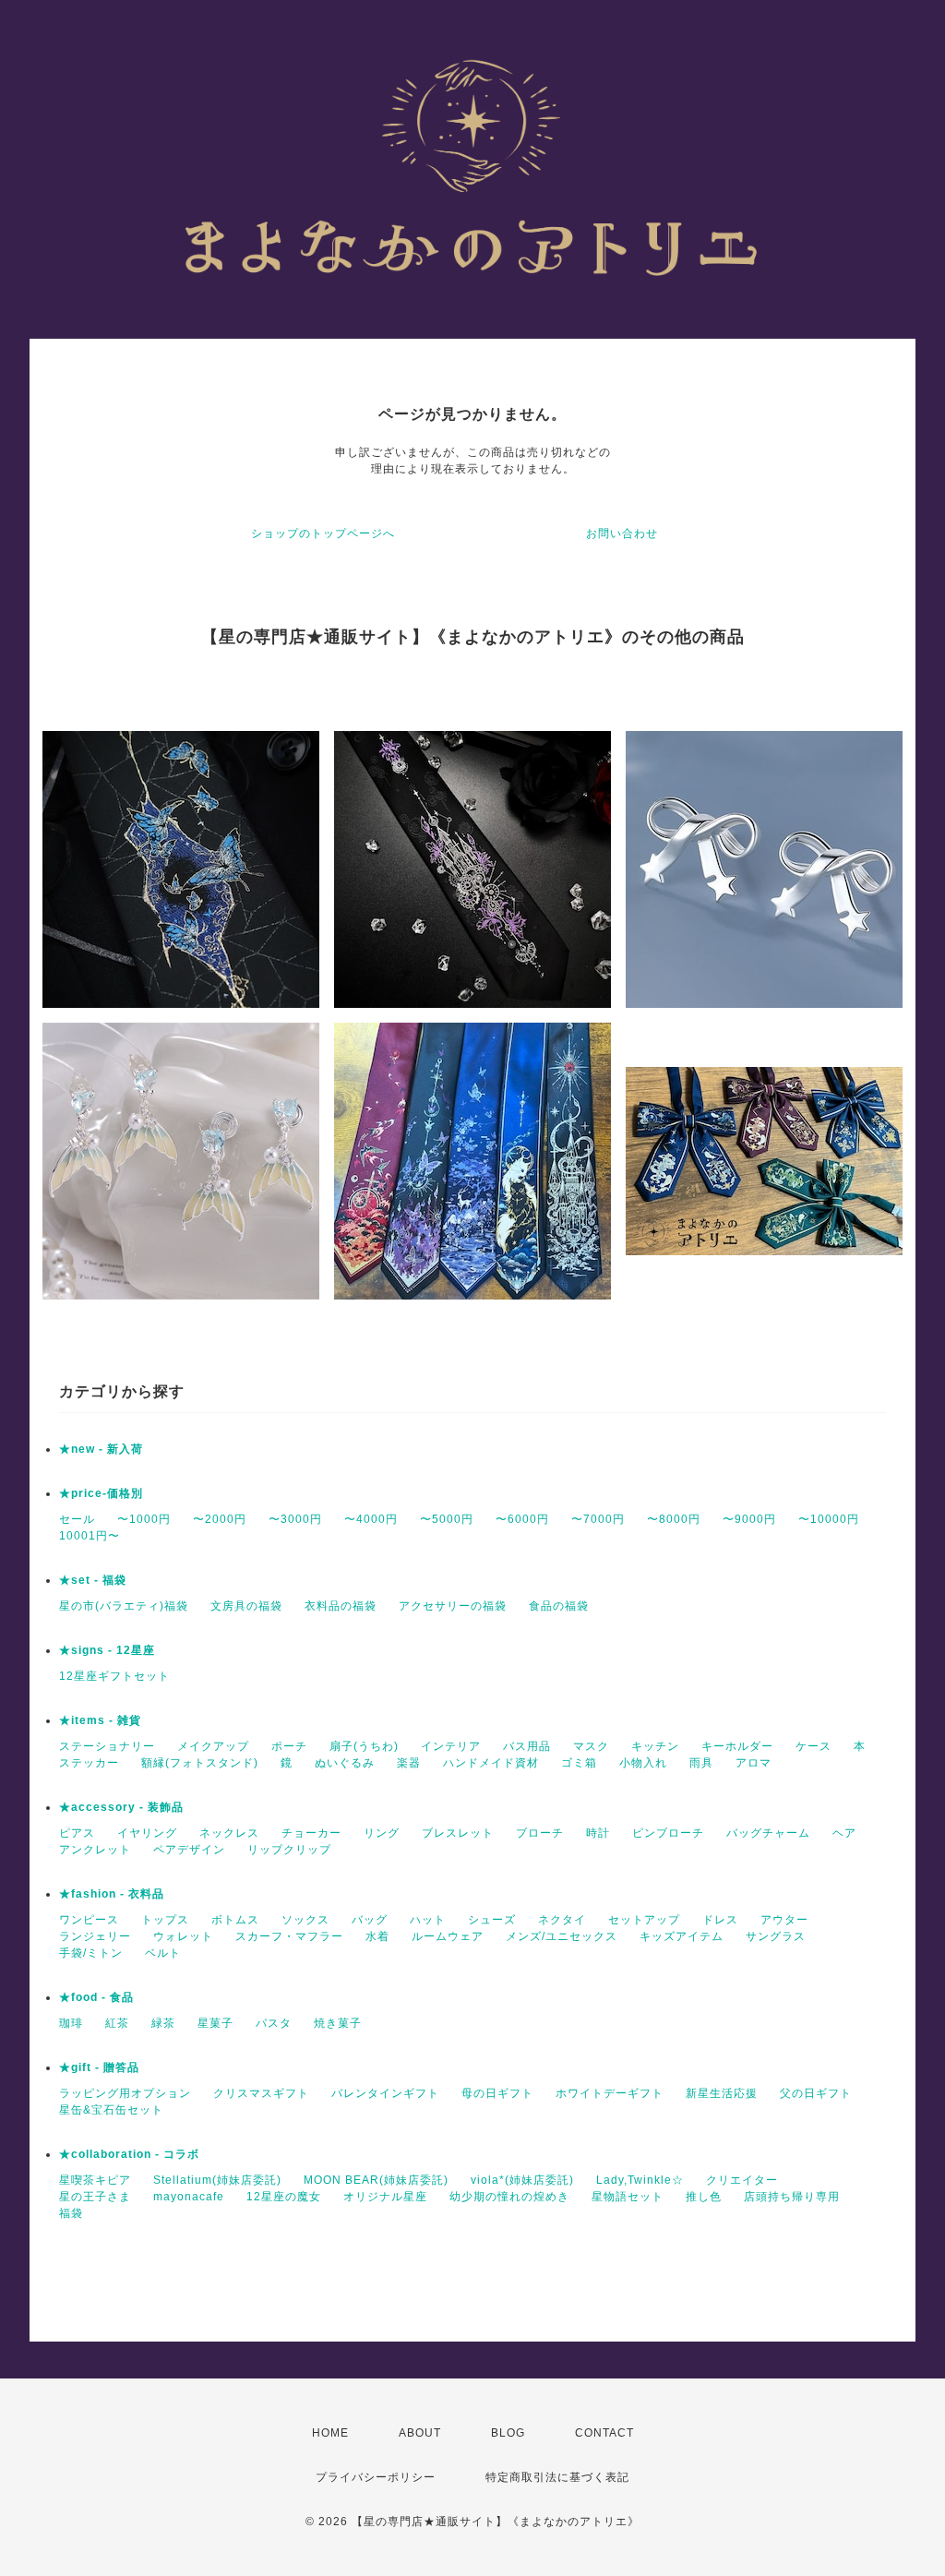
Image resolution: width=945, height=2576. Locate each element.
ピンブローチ (668, 1833)
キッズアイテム (682, 1936)
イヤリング (147, 1833)
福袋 (71, 2213)
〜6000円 (522, 1519)
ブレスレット (458, 1833)
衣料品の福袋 (341, 1606)
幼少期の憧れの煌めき (509, 2197)
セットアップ (644, 1920)
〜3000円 (295, 1519)
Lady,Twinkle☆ (640, 2180)
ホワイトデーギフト (610, 2093)
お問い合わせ (622, 533)
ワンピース (89, 1920)
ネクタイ (562, 1920)
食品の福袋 (559, 1606)
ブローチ (540, 1833)
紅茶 (117, 2023)
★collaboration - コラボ (129, 2154)
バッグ (370, 1920)
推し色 (704, 2197)
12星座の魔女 (284, 2197)
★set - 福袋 (93, 1580)
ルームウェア (448, 1936)
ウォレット (183, 1936)
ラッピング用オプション (125, 2093)
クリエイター (742, 2180)
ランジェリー (95, 1936)
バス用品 (527, 1746)
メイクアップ (213, 1746)
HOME (330, 2433)
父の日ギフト (816, 2093)
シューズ (492, 1920)
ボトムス (235, 1920)
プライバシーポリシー (376, 2477)
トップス (165, 1920)
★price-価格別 (101, 1493)
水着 (377, 1936)
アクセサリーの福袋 (453, 1606)
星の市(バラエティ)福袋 (124, 1606)
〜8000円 (674, 1519)
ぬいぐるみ (345, 1763)
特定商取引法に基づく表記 (557, 2477)
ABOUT (420, 2433)
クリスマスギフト (261, 2093)
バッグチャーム (768, 1833)
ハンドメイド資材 (491, 1763)
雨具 (701, 1763)
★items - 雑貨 (100, 1720)
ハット (428, 1920)
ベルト (163, 1953)
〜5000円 (447, 1519)
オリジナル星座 (385, 2197)
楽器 (409, 1763)
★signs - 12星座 (107, 1650)
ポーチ (289, 1746)
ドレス (720, 1920)
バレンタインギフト (385, 2093)
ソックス (305, 1920)
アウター (784, 1920)
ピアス (77, 1833)
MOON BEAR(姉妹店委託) (376, 2180)
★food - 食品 (96, 1997)
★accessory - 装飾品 (121, 1807)
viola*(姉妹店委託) (522, 2180)
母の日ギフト (497, 2093)
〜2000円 (220, 1519)
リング (382, 1833)
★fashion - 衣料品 (112, 1894)
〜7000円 (598, 1519)
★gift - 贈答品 (99, 2067)
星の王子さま (95, 2197)
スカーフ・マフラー (289, 1936)
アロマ (754, 1763)
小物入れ (643, 1763)
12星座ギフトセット (114, 1676)
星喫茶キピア (95, 2180)
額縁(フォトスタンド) (200, 1763)
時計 (598, 1833)
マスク (591, 1746)
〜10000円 (829, 1519)
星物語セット (628, 2197)
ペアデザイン (189, 1850)
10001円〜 (90, 1536)
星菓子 (215, 2023)
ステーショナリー (107, 1746)
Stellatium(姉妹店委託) (217, 2180)
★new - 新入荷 (101, 1449)
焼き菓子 (338, 2023)
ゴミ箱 (579, 1763)
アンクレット (95, 1850)
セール (77, 1519)
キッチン (655, 1746)
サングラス (776, 1936)
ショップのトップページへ (323, 533)
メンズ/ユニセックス (562, 1936)
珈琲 (71, 2023)
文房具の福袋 (246, 1606)
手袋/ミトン (91, 1953)
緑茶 (163, 2023)
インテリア (451, 1746)
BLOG (508, 2433)
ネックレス (229, 1833)
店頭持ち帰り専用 (792, 2197)
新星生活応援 (722, 2093)
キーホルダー (737, 1746)
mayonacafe (189, 2197)
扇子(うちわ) (364, 1746)
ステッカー (89, 1763)
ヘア (844, 1833)
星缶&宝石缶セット (111, 2110)
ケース (813, 1746)
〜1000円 (144, 1519)
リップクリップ (289, 1850)
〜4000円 (371, 1519)
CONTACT (604, 2433)
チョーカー (311, 1833)
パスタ (274, 2023)
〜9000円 (749, 1519)
